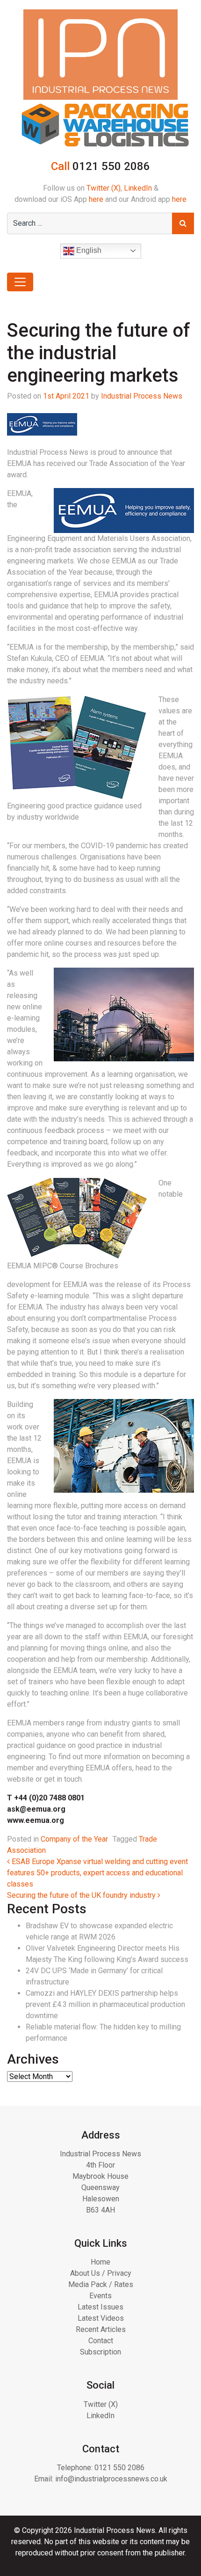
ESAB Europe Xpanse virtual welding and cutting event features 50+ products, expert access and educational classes (97, 1873)
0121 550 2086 (119, 2468)
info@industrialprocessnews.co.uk (111, 2479)
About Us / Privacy (101, 2273)
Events (100, 2296)
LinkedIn (138, 188)
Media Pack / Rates (101, 2284)
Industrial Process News (142, 396)
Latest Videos (101, 2318)
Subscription (100, 2352)
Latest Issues (100, 2307)
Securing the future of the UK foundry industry (82, 1895)
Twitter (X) (104, 188)
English (88, 250)
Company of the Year (74, 1839)
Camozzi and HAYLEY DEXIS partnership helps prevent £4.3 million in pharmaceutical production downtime (105, 2004)
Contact (101, 2341)
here (96, 199)
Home (100, 2262)
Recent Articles (101, 2329)
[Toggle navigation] (20, 282)
